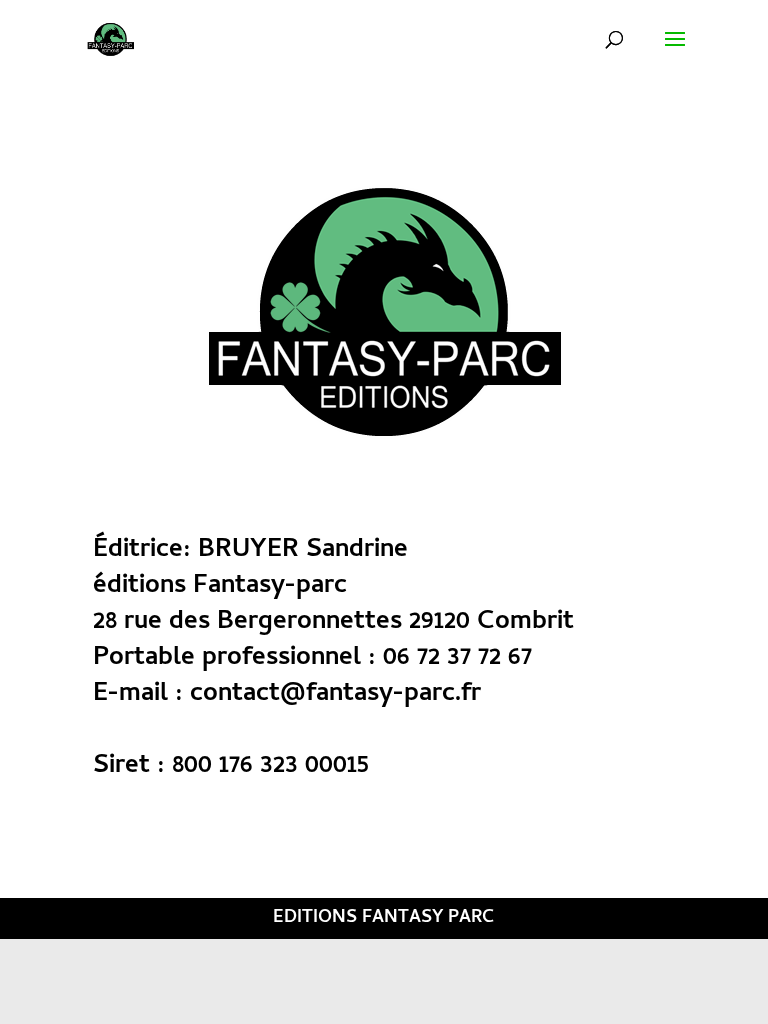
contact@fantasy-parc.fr (335, 695)
